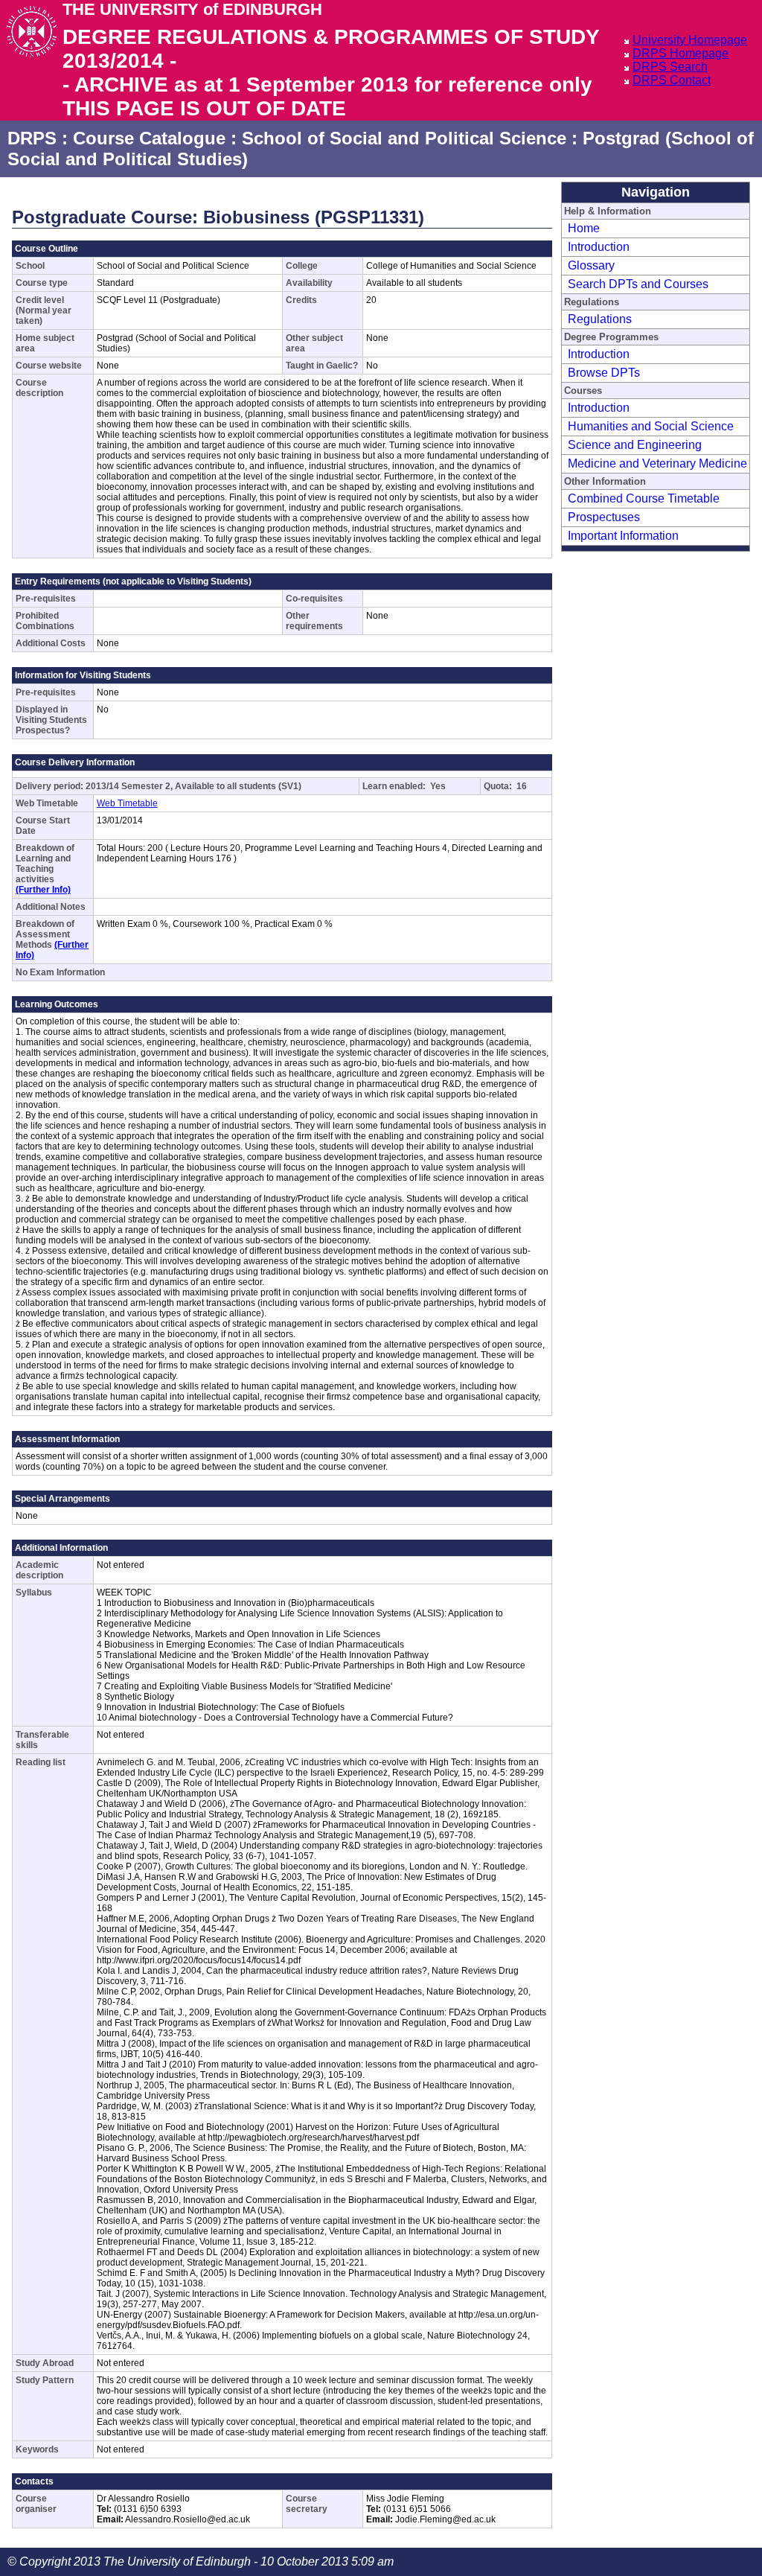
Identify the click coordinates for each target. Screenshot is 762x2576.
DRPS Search (670, 67)
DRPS (32, 138)
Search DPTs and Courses (638, 284)
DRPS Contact (672, 80)
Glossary (591, 265)
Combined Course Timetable (644, 498)
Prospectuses (604, 517)
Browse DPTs (604, 373)
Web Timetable (127, 803)
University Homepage (690, 40)
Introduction (599, 247)
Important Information (623, 536)
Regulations (600, 319)
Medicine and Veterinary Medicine (657, 463)
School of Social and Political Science (404, 138)
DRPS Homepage (681, 53)
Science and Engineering (635, 445)
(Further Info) (43, 890)
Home (584, 228)
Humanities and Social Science (651, 426)
